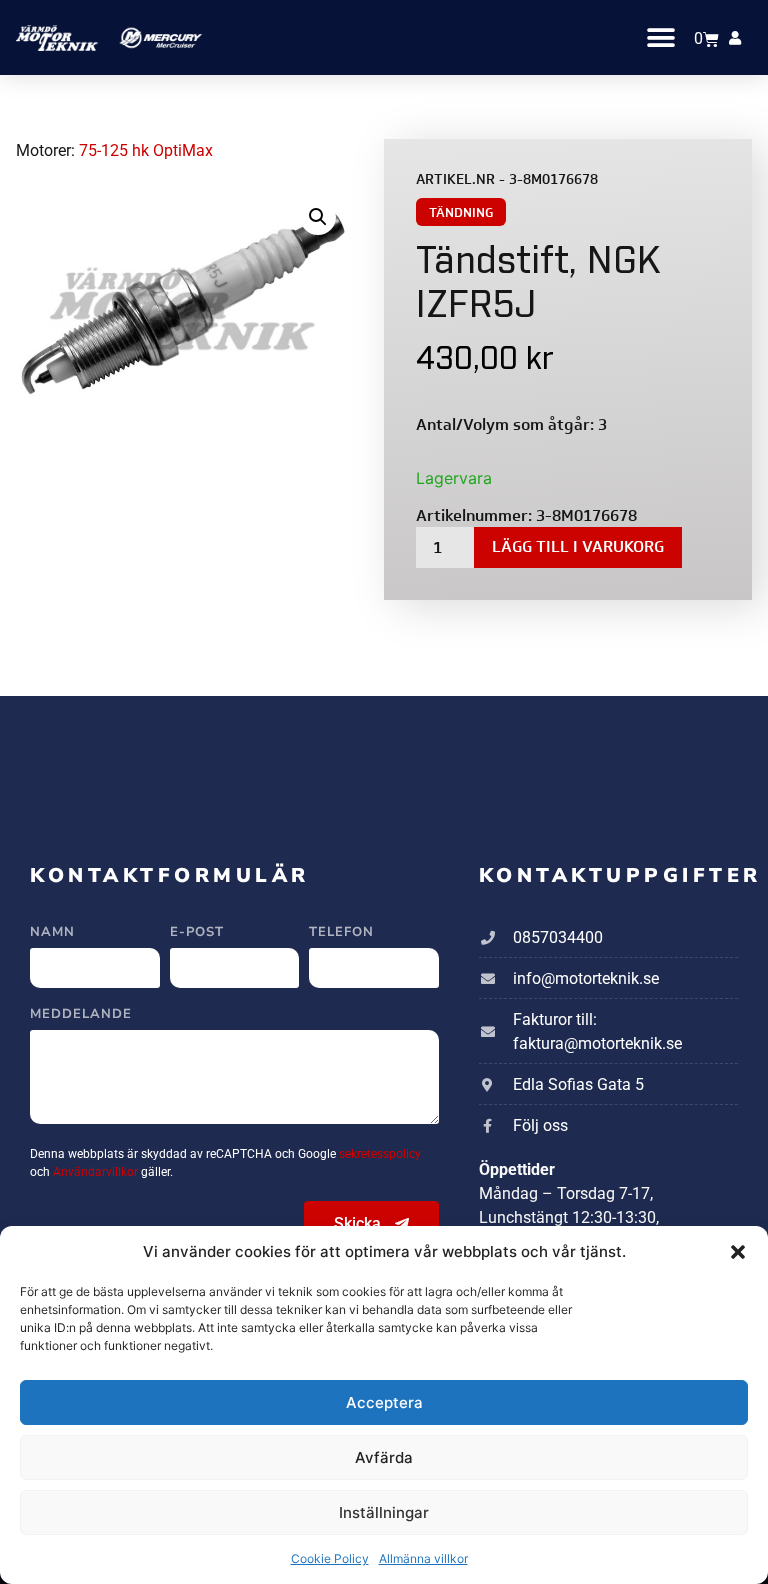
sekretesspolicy (380, 1154)
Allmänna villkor (423, 1558)
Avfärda (384, 1457)
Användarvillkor (97, 1172)
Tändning (461, 212)
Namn (52, 933)
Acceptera (384, 1402)
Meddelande (81, 1015)
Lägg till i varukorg (578, 546)
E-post (197, 933)
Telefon (341, 933)
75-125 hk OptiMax (146, 150)
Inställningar (384, 1512)
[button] (738, 1252)
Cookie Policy (330, 1558)
